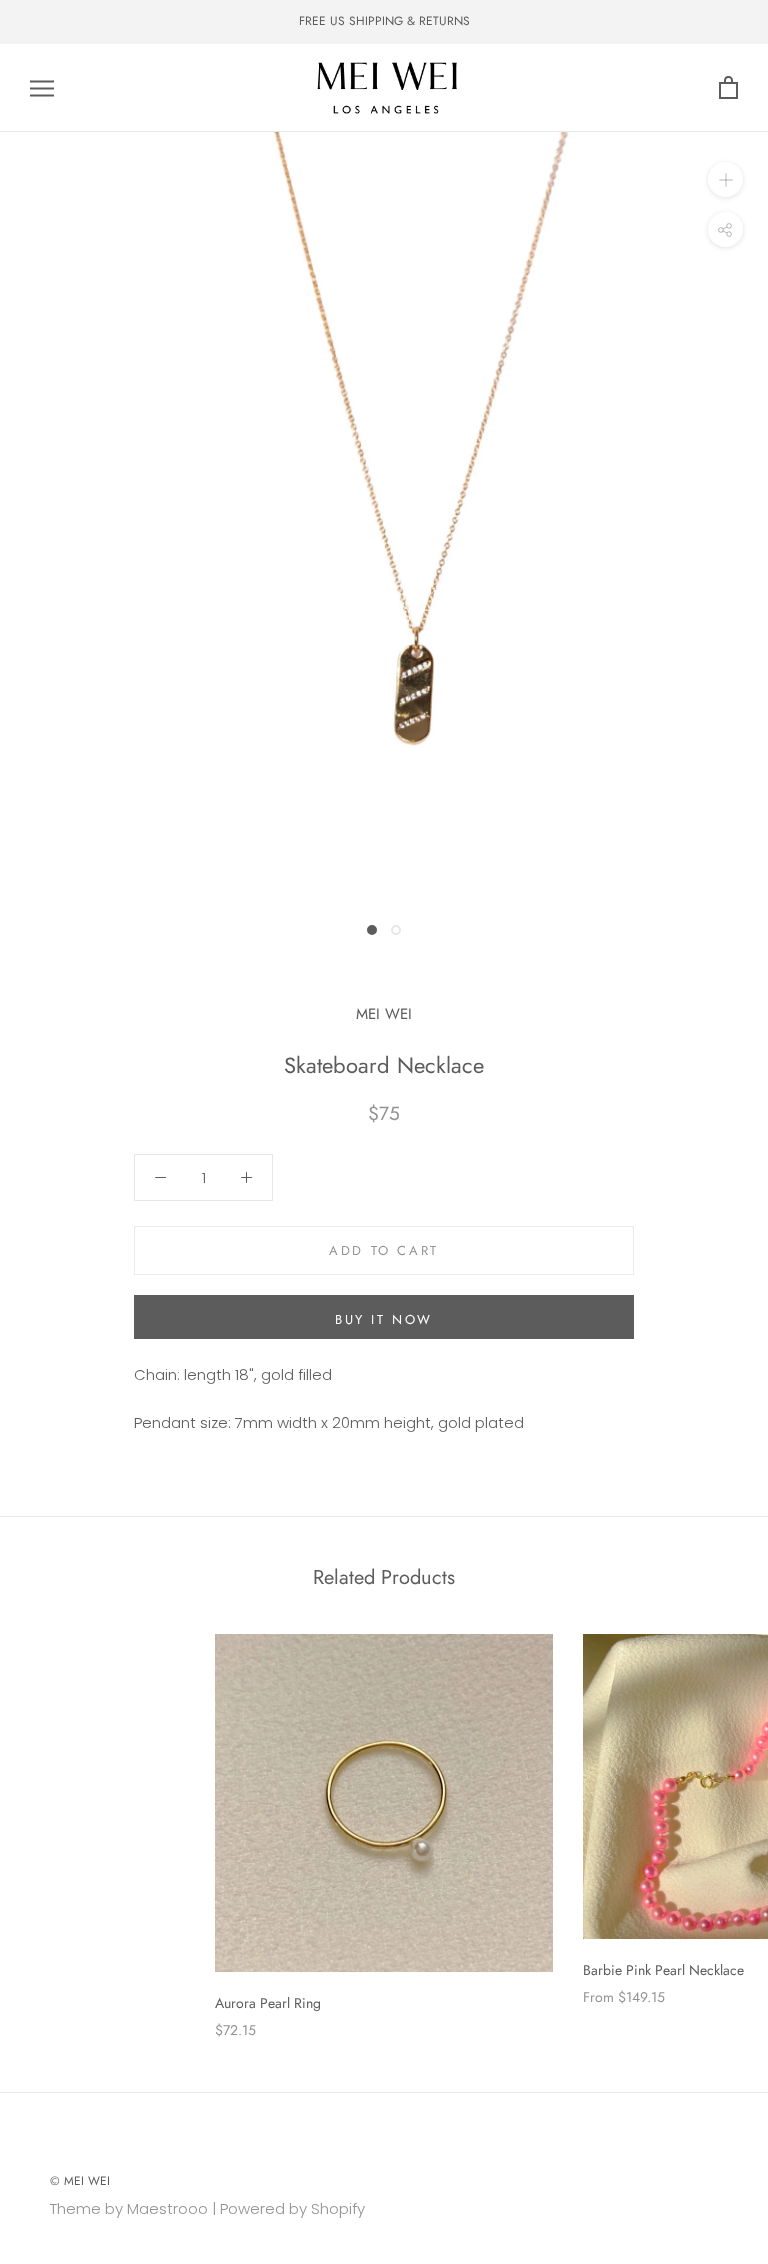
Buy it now (384, 1319)
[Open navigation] (42, 87)
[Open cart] (728, 88)
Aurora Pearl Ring (268, 2003)
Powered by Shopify (292, 2208)
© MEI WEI (80, 2181)
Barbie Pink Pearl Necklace (663, 1970)
